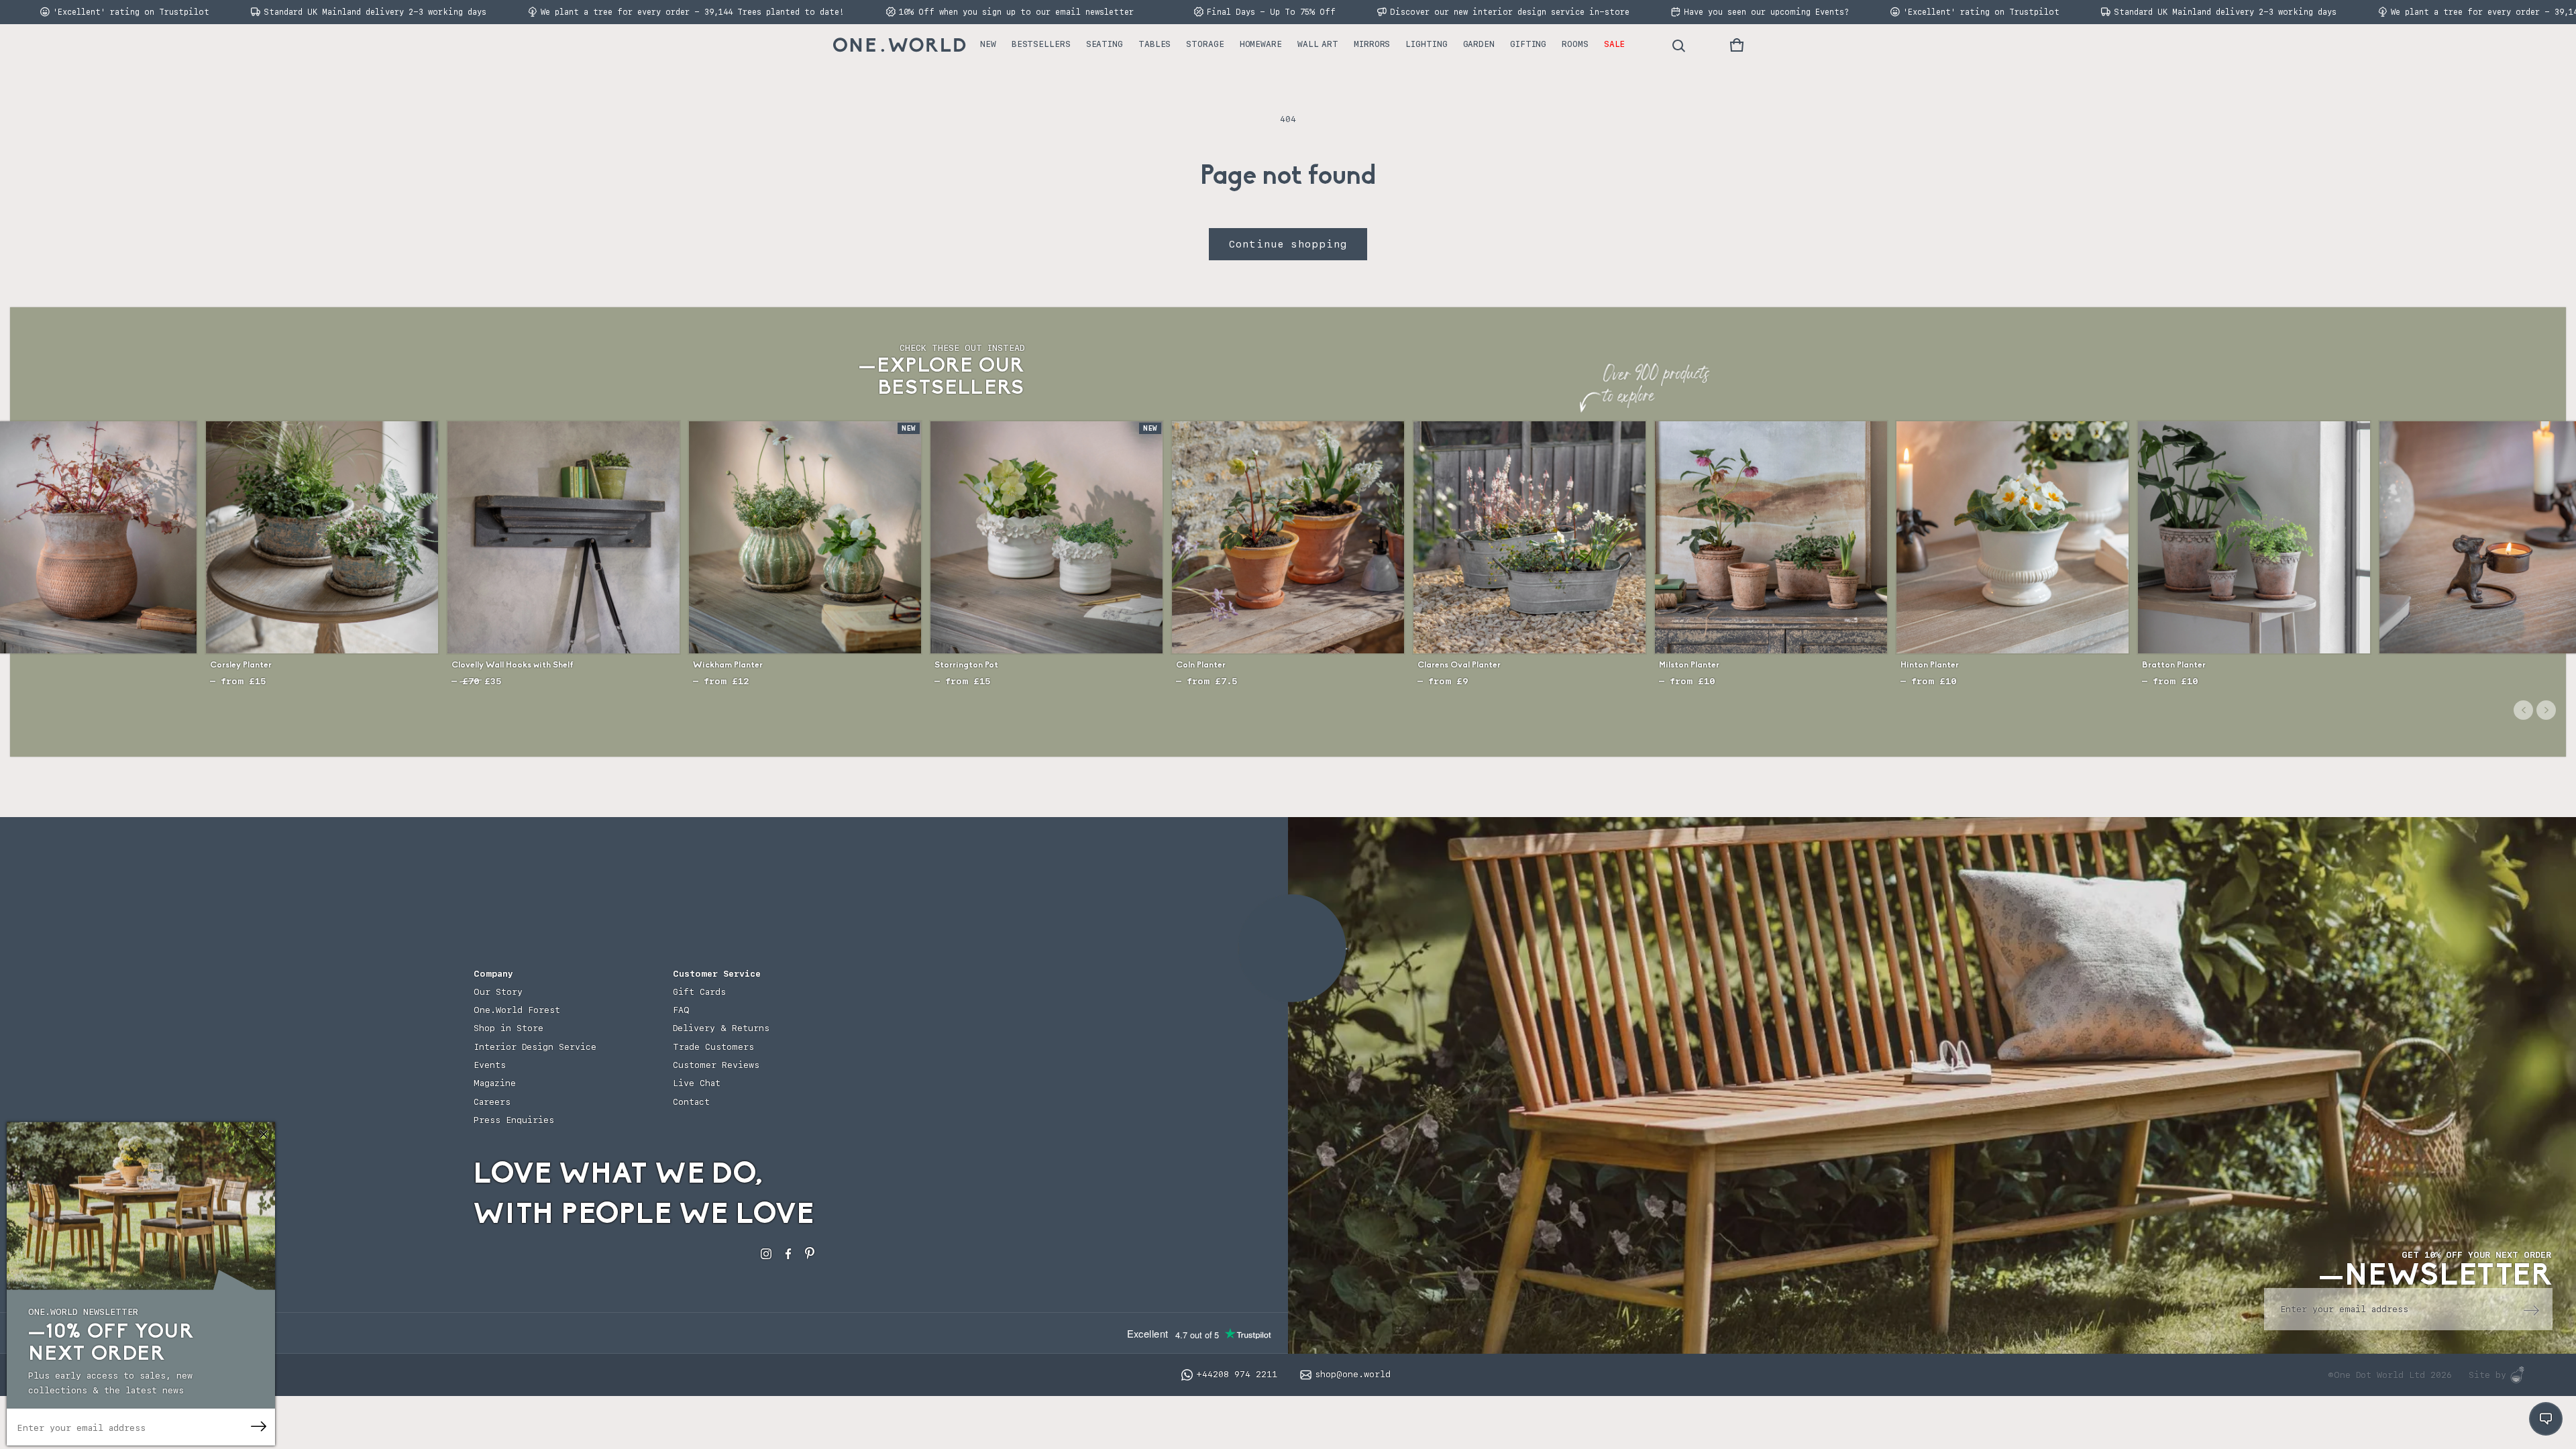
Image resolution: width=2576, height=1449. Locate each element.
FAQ (681, 1010)
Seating (1105, 44)
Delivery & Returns (721, 1028)
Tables (1155, 44)
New (988, 44)
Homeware (1261, 44)
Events (490, 1065)
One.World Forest (517, 1010)
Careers (492, 1102)
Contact (691, 1102)
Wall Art (1318, 44)
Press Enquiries (514, 1120)
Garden (1479, 44)
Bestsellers (1041, 44)
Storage (1205, 44)
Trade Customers (713, 1047)
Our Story (498, 992)
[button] (1737, 45)
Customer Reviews (716, 1065)
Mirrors (1372, 44)
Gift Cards (699, 992)
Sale (1615, 44)
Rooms (1575, 44)
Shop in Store (508, 1028)
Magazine (495, 1083)
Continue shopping (1288, 244)
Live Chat (697, 1083)
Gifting (1528, 44)
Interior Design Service (535, 1047)
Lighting (1426, 44)
